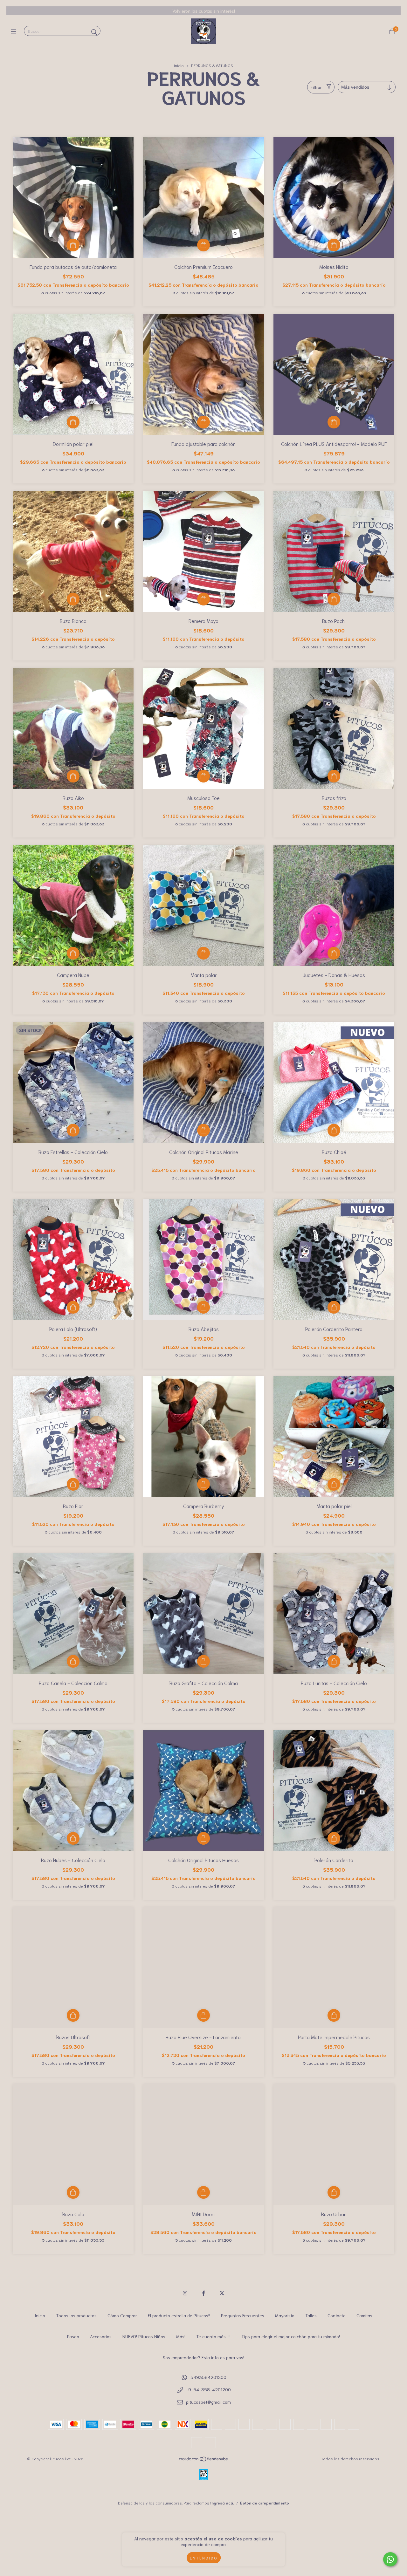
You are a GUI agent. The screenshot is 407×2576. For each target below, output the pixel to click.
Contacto (337, 2315)
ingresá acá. (222, 2503)
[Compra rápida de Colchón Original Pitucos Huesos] (203, 1838)
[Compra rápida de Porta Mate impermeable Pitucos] (334, 2015)
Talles (311, 2315)
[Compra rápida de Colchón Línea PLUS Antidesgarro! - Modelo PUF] (334, 422)
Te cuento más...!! (213, 2336)
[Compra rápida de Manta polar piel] (334, 1484)
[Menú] (15, 31)
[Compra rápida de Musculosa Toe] (203, 776)
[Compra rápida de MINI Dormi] (203, 2192)
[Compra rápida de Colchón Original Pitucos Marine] (203, 1130)
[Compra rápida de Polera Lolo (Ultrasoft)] (73, 1307)
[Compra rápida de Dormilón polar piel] (73, 422)
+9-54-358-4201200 (208, 2389)
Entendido (204, 2558)
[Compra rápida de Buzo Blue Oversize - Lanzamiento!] (203, 2015)
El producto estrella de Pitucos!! (179, 2315)
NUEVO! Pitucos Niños (144, 2336)
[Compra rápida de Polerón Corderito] (334, 1838)
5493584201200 (208, 2377)
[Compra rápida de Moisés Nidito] (334, 245)
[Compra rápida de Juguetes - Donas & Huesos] (334, 953)
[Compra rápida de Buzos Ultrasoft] (73, 2015)
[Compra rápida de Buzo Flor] (73, 1484)
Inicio (179, 65)
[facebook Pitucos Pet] (203, 2293)
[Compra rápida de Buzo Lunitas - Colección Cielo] (334, 1661)
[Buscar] (94, 32)
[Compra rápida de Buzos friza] (334, 776)
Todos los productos (76, 2315)
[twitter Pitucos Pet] (222, 2293)
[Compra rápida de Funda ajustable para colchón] (203, 422)
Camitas (364, 2315)
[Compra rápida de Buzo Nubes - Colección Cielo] (73, 1838)
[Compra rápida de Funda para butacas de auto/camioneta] (73, 245)
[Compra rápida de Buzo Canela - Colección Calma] (73, 1661)
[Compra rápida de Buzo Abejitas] (203, 1307)
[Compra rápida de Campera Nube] (73, 953)
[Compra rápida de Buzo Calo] (73, 2192)
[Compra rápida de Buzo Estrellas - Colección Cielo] (73, 1130)
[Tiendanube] (204, 2460)
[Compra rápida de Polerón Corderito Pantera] (334, 1307)
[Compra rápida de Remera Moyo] (203, 599)
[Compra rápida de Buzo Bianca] (73, 599)
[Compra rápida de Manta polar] (203, 953)
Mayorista (285, 2315)
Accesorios (101, 2336)
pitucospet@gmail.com (208, 2402)
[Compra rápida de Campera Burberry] (203, 1484)
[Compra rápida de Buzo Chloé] (334, 1130)
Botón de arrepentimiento (265, 2503)
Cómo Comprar (122, 2315)
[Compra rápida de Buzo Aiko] (73, 776)
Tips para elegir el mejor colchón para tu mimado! (291, 2336)
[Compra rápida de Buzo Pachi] (334, 599)
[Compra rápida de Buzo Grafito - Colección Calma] (203, 1661)
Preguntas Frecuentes (243, 2315)
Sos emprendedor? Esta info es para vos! (203, 2357)
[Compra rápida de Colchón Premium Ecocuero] (203, 245)
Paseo (73, 2336)
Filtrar (316, 87)
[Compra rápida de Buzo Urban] (334, 2192)
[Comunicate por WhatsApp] (390, 2559)
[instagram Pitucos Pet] (185, 2293)
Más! (181, 2336)
